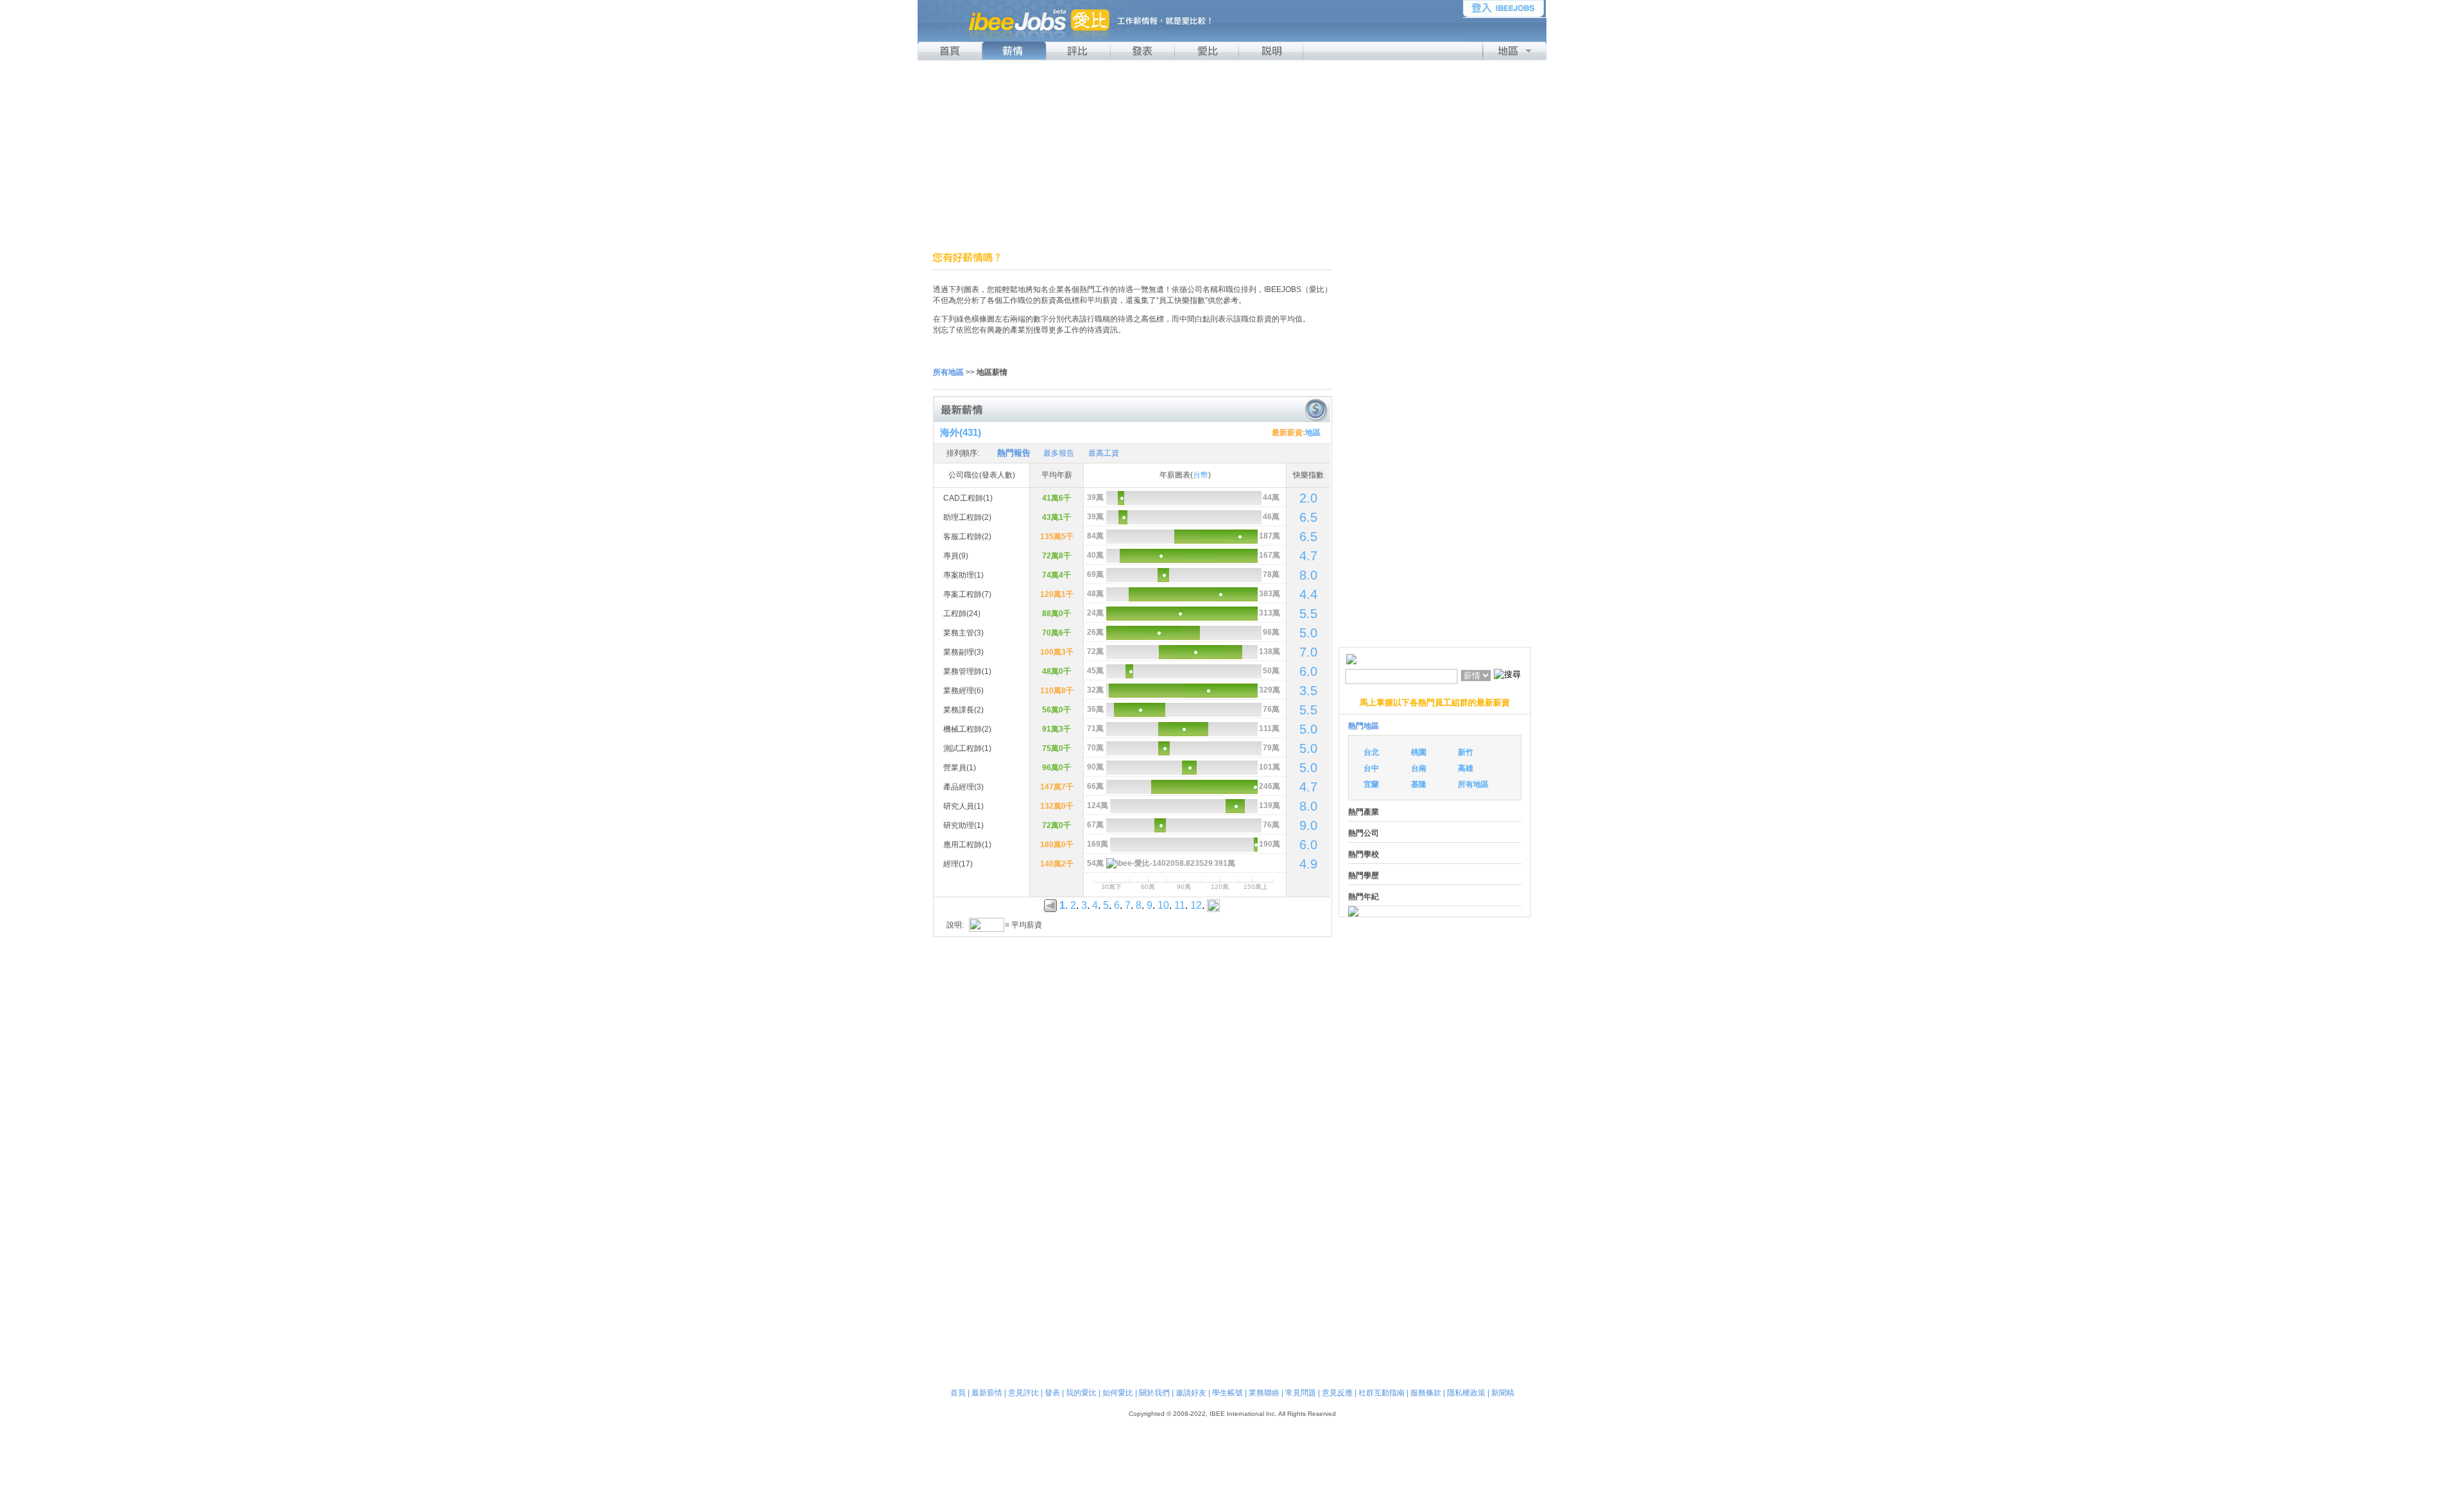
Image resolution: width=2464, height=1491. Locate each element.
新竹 (1466, 752)
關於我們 (1154, 1393)
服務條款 (1426, 1393)
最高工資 (1104, 453)
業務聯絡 (1264, 1393)
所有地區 (1473, 784)
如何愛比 (1118, 1393)
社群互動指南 (1382, 1393)
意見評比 (1023, 1393)
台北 (1371, 752)
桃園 (1419, 752)
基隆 (1419, 784)
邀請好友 (1191, 1393)
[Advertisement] (1232, 156)
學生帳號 (1228, 1393)
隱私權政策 (1466, 1393)
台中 (1371, 768)
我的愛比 (1081, 1393)
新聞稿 (1503, 1393)
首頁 (958, 1393)
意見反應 (1337, 1393)
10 (1163, 905)
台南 (1419, 768)
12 (1196, 905)
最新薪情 (987, 1393)
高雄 (1466, 768)
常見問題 (1301, 1393)
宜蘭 (1371, 784)
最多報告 (1059, 453)
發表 (1052, 1393)
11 (1180, 905)
